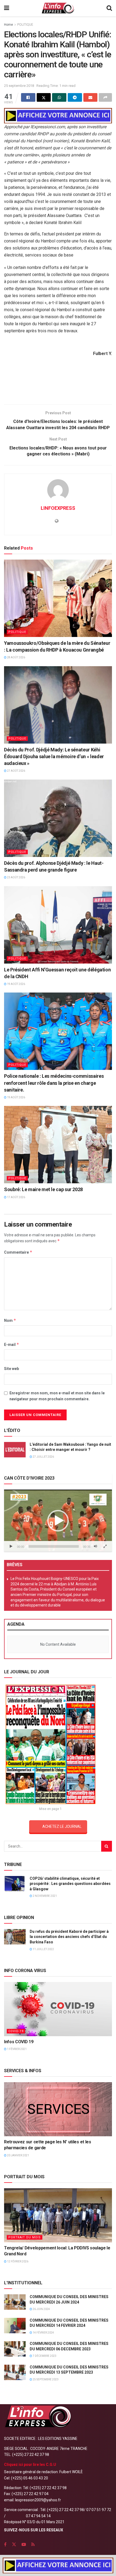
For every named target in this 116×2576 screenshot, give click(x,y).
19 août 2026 (16, 984)
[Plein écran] (105, 1546)
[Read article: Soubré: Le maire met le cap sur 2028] (58, 1145)
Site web (11, 1369)
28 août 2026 (16, 657)
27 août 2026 (16, 771)
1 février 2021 (17, 2049)
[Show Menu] (7, 8)
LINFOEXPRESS (58, 508)
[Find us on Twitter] (14, 2544)
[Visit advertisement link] (58, 116)
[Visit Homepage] (58, 8)
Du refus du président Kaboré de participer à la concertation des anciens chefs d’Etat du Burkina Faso (69, 1937)
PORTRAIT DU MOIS (25, 2237)
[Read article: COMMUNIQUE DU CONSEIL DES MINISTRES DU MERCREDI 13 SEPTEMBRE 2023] (15, 2372)
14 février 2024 (43, 2333)
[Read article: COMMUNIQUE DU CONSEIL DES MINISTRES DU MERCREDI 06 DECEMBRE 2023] (15, 2349)
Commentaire (18, 1252)
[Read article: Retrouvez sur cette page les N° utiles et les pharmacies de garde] (58, 2109)
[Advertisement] (58, 388)
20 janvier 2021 (18, 2155)
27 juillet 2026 (43, 1457)
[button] (58, 1521)
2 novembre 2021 (45, 1896)
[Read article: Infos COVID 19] (58, 2009)
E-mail (12, 1344)
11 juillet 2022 (43, 1949)
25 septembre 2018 (19, 86)
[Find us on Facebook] (5, 2544)
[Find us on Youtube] (24, 2544)
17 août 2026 (16, 1197)
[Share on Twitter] (44, 97)
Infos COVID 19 (19, 2042)
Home (8, 25)
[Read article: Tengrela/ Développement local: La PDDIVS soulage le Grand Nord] (58, 2215)
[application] (58, 1521)
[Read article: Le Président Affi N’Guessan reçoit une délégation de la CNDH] (58, 925)
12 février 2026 (17, 2261)
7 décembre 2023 (44, 2356)
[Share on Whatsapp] (59, 97)
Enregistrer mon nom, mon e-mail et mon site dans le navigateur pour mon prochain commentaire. (57, 1396)
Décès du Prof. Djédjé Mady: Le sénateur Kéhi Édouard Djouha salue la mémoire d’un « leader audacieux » (54, 756)
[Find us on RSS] (33, 2544)
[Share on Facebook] (28, 97)
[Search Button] (109, 8)
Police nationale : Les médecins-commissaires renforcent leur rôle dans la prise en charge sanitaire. (54, 1083)
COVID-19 (16, 2031)
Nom (10, 1320)
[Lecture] (11, 1546)
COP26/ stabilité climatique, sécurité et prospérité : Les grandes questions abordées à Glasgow (70, 1884)
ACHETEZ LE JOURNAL (62, 1826)
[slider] (54, 1546)
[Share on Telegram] (75, 97)
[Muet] (95, 1546)
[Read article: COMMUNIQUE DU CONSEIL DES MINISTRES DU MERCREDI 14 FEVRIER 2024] (15, 2326)
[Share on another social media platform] (105, 97)
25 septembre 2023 (45, 2379)
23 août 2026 (16, 877)
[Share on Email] (91, 97)
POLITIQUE (25, 25)
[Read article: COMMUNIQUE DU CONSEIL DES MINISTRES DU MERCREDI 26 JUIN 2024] (15, 2302)
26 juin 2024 (41, 2309)
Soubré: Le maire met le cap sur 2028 (43, 1189)
